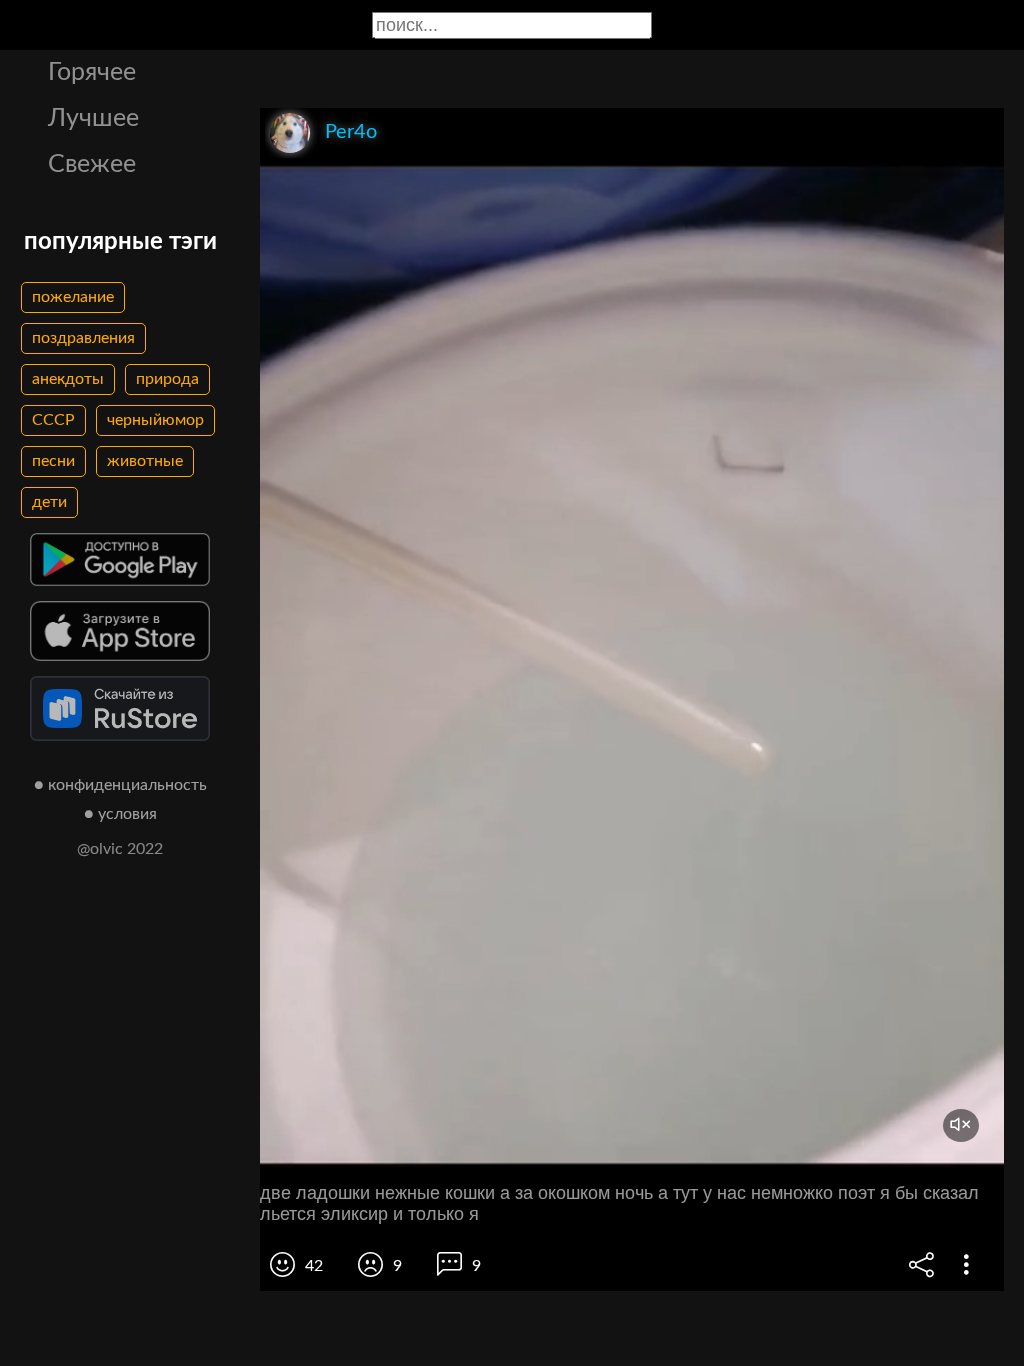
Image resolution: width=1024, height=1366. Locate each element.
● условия (120, 814)
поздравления (83, 338)
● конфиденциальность (120, 785)
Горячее (92, 72)
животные (145, 461)
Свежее (92, 164)
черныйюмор (155, 420)
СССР (53, 420)
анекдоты (68, 379)
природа (167, 379)
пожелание (73, 297)
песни (53, 461)
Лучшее (93, 118)
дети (49, 502)
